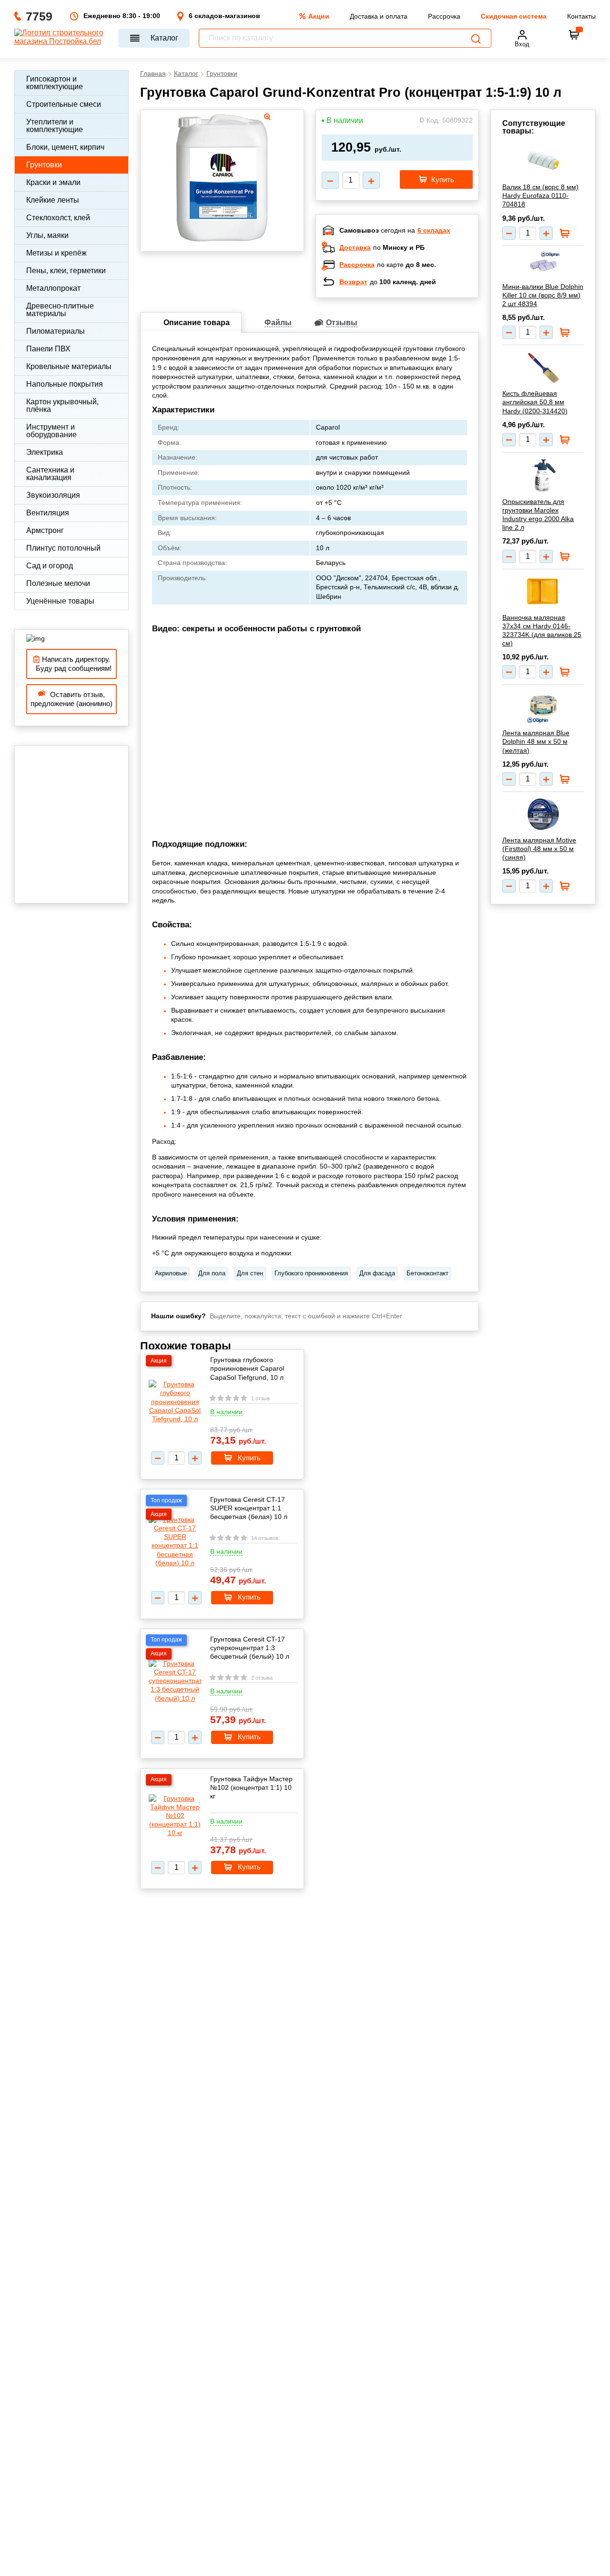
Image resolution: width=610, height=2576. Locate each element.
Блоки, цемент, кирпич (65, 147)
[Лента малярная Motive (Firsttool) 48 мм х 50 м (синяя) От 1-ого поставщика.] (543, 814)
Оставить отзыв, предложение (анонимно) (71, 699)
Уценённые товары (60, 601)
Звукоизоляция (53, 495)
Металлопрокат (53, 288)
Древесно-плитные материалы (60, 310)
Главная (153, 73)
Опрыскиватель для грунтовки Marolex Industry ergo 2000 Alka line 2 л (538, 515)
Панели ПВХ (48, 349)
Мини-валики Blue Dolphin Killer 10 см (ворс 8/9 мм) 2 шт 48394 (543, 295)
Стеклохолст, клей (58, 218)
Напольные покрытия (65, 384)
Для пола (212, 1273)
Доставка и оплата (379, 16)
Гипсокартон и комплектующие (55, 83)
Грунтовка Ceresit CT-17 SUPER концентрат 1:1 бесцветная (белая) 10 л (249, 1508)
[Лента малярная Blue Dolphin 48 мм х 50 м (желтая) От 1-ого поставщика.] (543, 707)
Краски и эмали (53, 182)
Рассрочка (444, 16)
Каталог (164, 38)
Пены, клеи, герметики (66, 271)
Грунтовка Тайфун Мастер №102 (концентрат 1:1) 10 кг (251, 1787)
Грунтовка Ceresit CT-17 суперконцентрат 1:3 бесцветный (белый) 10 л (250, 1648)
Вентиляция (48, 513)
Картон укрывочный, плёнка (62, 405)
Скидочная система (514, 16)
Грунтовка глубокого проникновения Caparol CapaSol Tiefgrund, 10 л (247, 1368)
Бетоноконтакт (427, 1273)
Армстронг (45, 530)
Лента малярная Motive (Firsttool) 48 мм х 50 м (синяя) (539, 849)
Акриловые (171, 1273)
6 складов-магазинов (224, 16)
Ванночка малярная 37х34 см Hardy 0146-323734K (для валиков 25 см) (542, 631)
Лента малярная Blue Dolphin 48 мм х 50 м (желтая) (536, 741)
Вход (522, 44)
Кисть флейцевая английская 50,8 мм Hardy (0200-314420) (535, 402)
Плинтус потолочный (63, 548)
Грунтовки (44, 165)
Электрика (45, 452)
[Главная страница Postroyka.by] (62, 38)
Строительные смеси (64, 104)
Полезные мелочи (58, 583)
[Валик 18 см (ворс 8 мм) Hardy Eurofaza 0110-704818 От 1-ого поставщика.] (543, 161)
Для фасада (377, 1273)
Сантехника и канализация (50, 474)
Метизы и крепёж (56, 253)
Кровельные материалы (69, 366)
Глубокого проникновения (311, 1273)
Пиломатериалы (56, 331)
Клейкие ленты (53, 200)
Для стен (250, 1273)
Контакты (581, 16)
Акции (319, 16)
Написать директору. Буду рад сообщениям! (72, 664)
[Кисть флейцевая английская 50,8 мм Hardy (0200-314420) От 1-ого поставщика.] (543, 368)
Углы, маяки (47, 235)
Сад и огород (50, 566)
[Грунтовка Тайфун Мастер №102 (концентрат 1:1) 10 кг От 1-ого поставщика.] (175, 1816)
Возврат (353, 282)
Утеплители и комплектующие (55, 126)
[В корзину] (574, 35)
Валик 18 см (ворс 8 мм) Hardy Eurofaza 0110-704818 (540, 195)
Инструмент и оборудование (51, 431)
